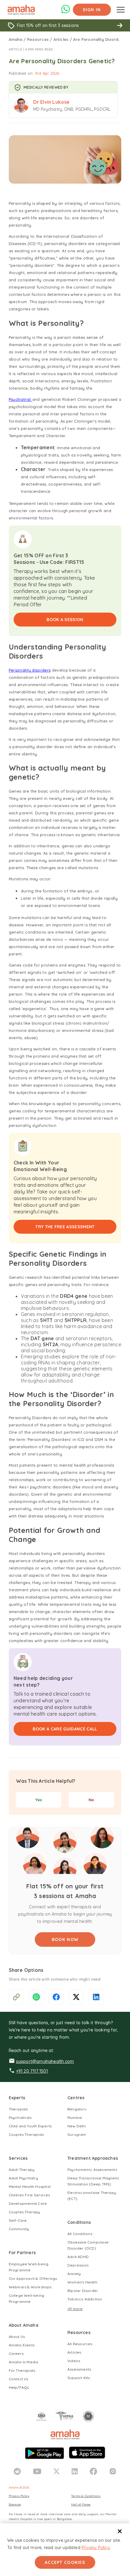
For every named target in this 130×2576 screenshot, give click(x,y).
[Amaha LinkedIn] (75, 2471)
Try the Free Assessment (65, 1227)
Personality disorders (30, 670)
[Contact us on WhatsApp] (66, 12)
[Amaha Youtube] (37, 2471)
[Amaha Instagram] (113, 2471)
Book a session (65, 620)
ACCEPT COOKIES (65, 2562)
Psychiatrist (21, 399)
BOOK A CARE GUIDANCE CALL (65, 1729)
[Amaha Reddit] (17, 2471)
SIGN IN (92, 10)
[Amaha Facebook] (93, 2471)
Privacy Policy (96, 2548)
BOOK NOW (65, 1939)
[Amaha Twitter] (57, 2471)
